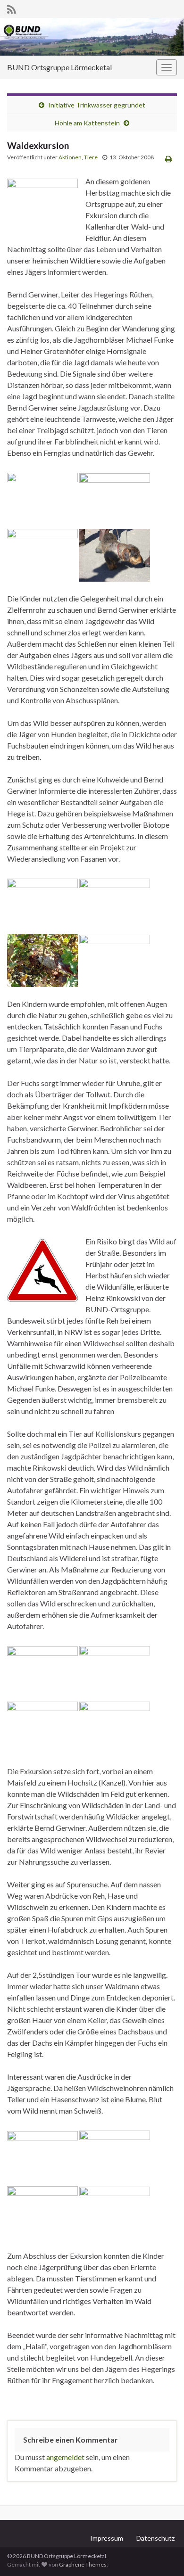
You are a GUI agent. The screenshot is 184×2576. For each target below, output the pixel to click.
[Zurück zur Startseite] (92, 37)
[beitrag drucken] (169, 159)
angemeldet (65, 2457)
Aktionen (70, 157)
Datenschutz (155, 2538)
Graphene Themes (83, 2564)
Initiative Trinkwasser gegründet (97, 105)
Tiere (91, 157)
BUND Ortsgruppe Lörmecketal (59, 67)
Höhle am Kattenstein (87, 123)
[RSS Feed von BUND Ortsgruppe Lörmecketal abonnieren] (12, 8)
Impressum (107, 2538)
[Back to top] (163, 2555)
